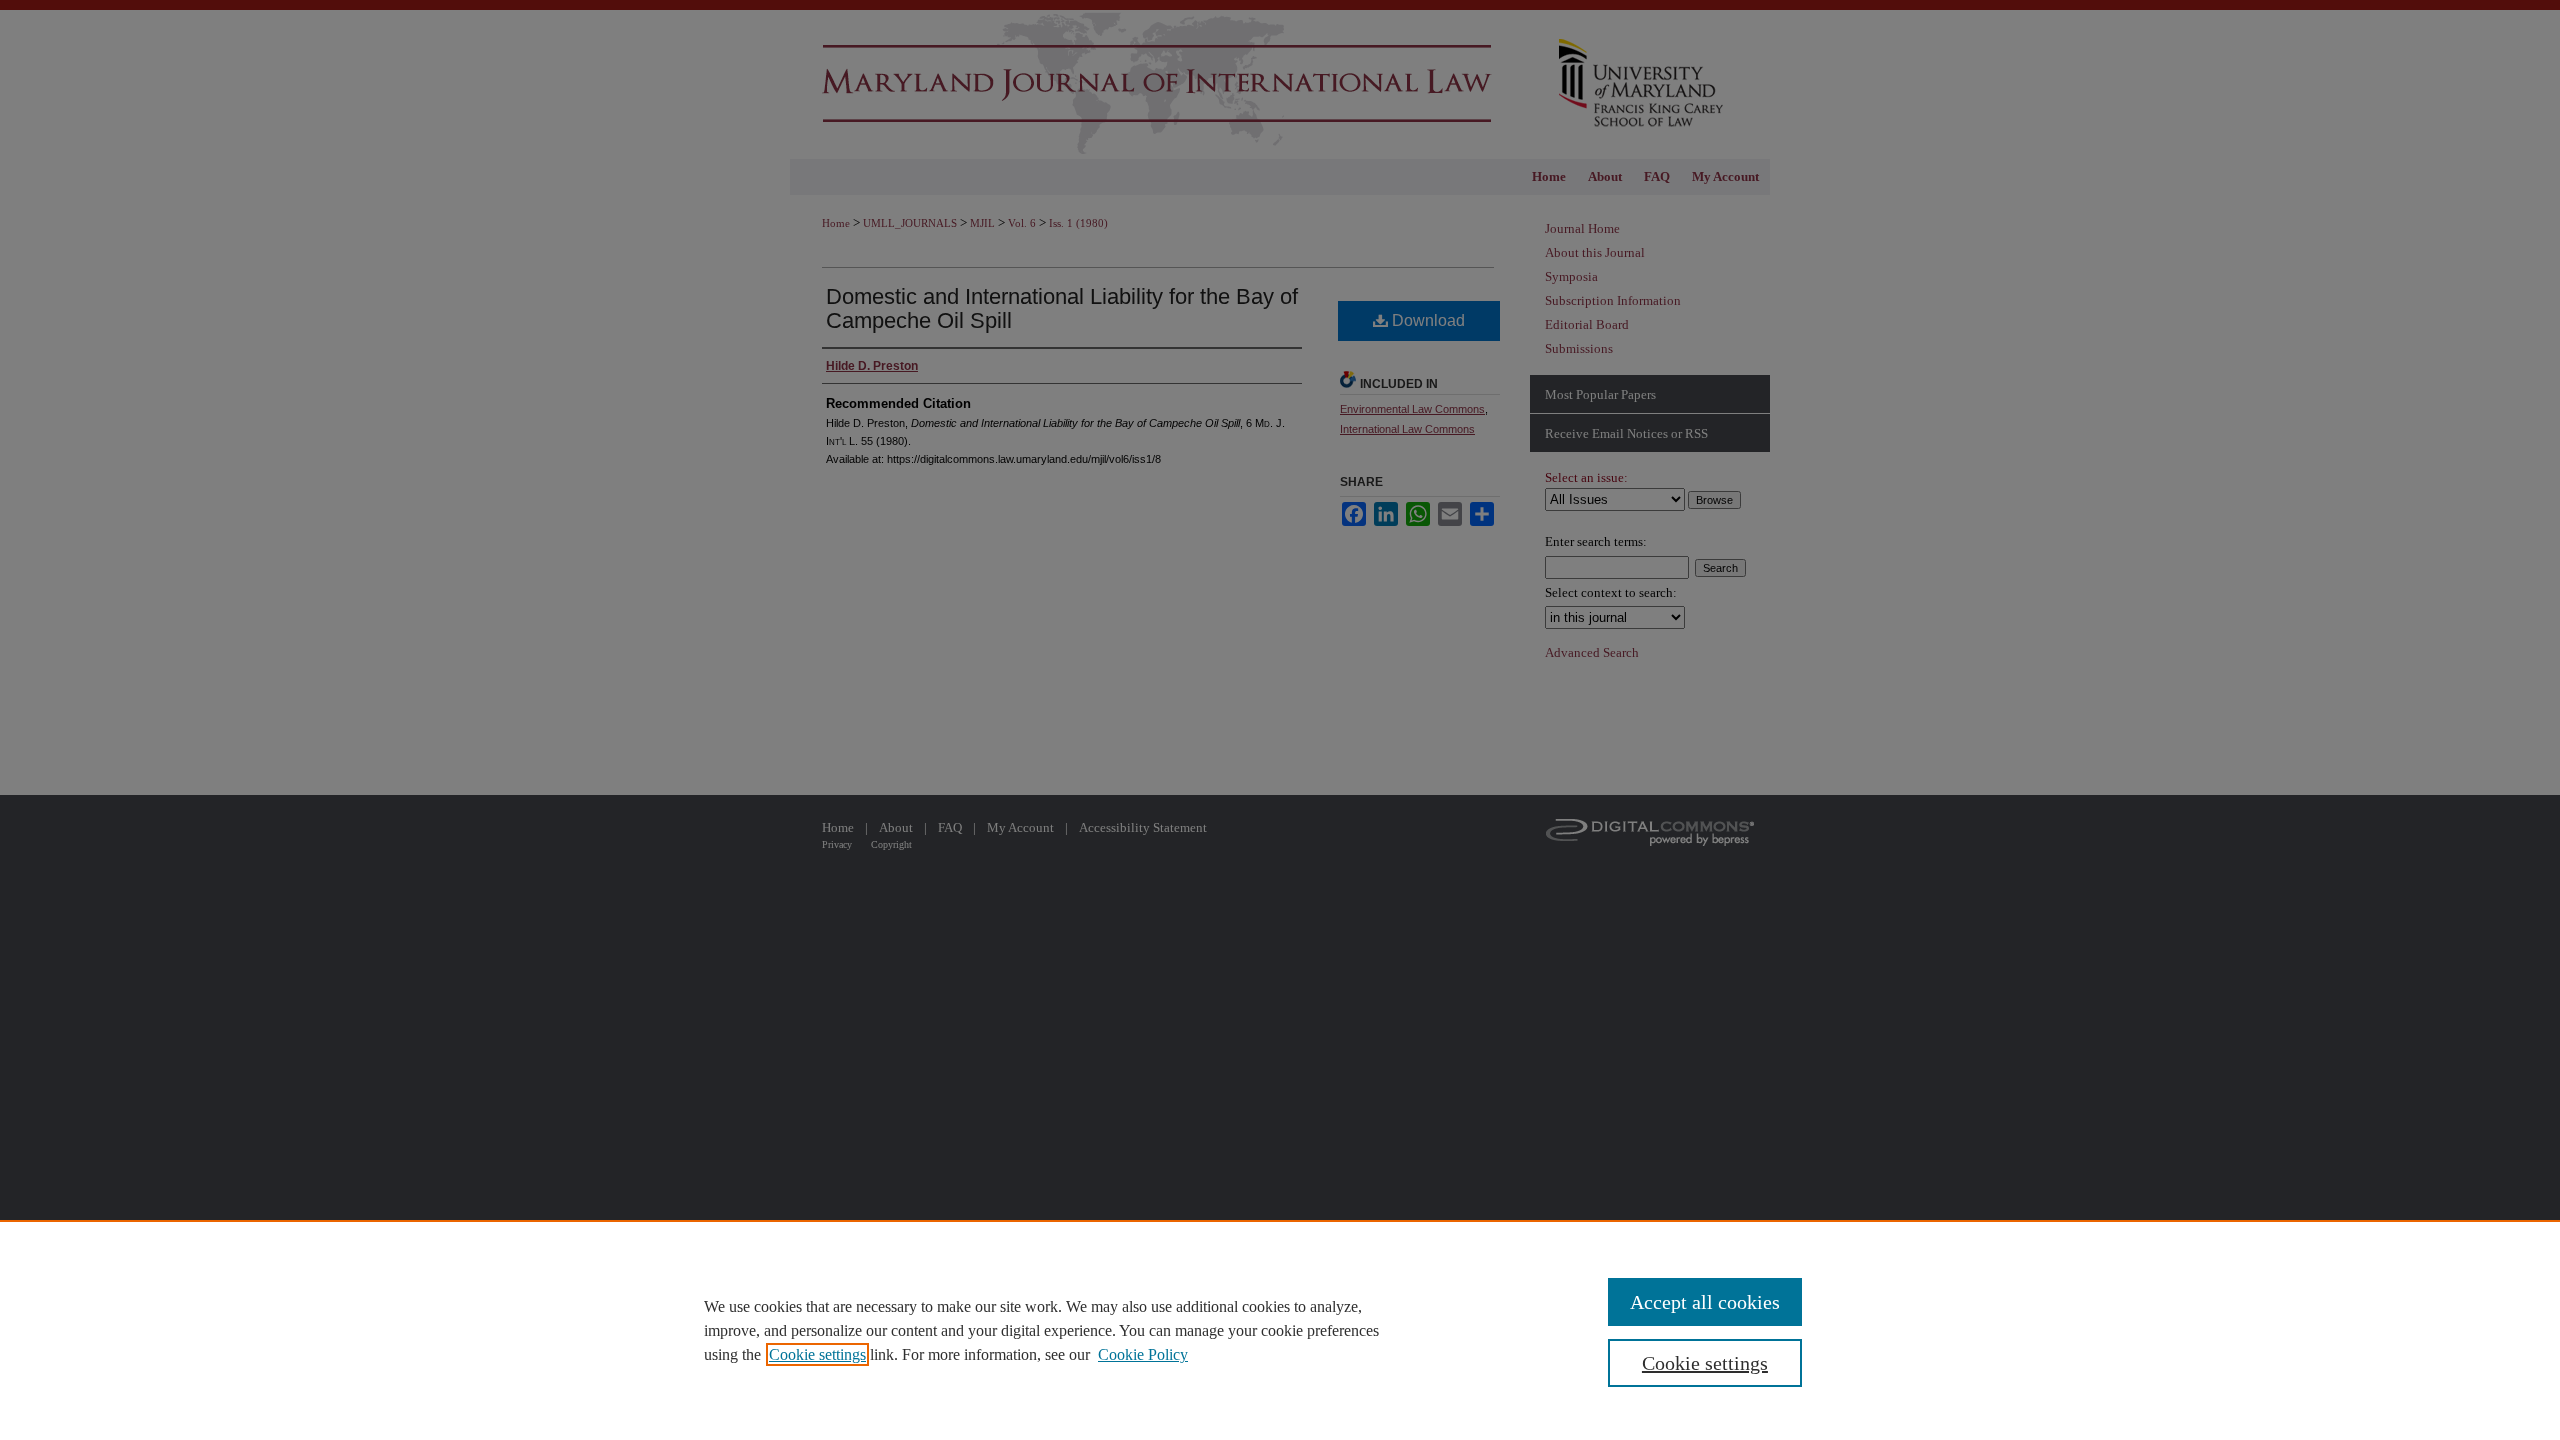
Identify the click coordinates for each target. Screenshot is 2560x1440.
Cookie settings (817, 1354)
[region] (1280, 1330)
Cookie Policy (1143, 1354)
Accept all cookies (1705, 1302)
